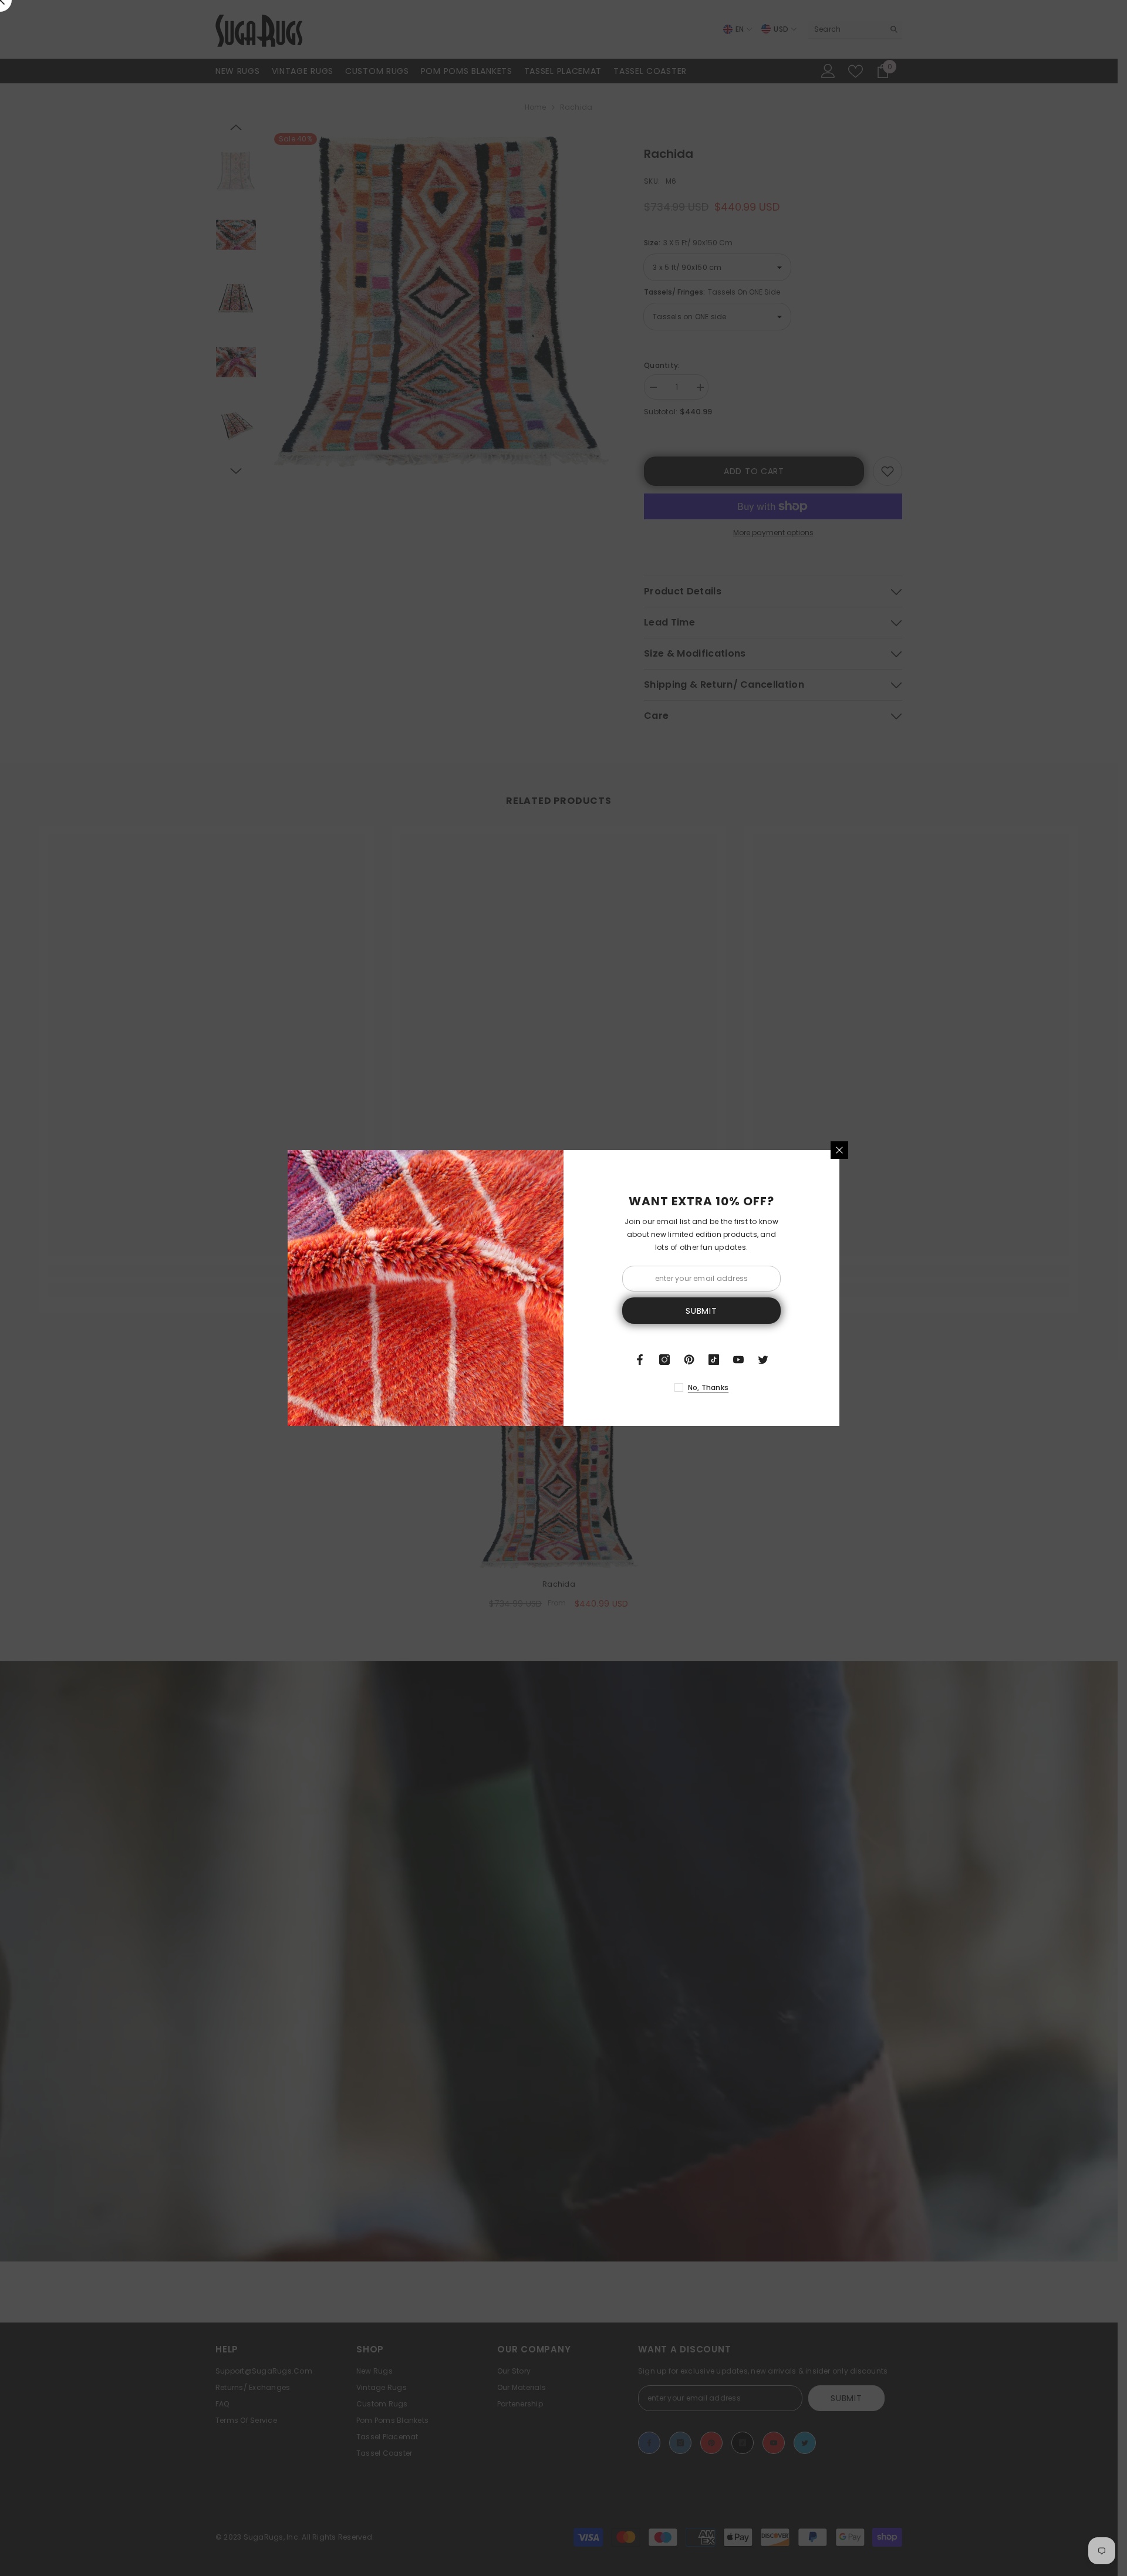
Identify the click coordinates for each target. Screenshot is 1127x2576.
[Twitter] (763, 1360)
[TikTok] (714, 1360)
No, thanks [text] (708, 1387)
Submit (701, 1311)
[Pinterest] (689, 1360)
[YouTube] (738, 1360)
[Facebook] (640, 1360)
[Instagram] (664, 1360)
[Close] (839, 1150)
